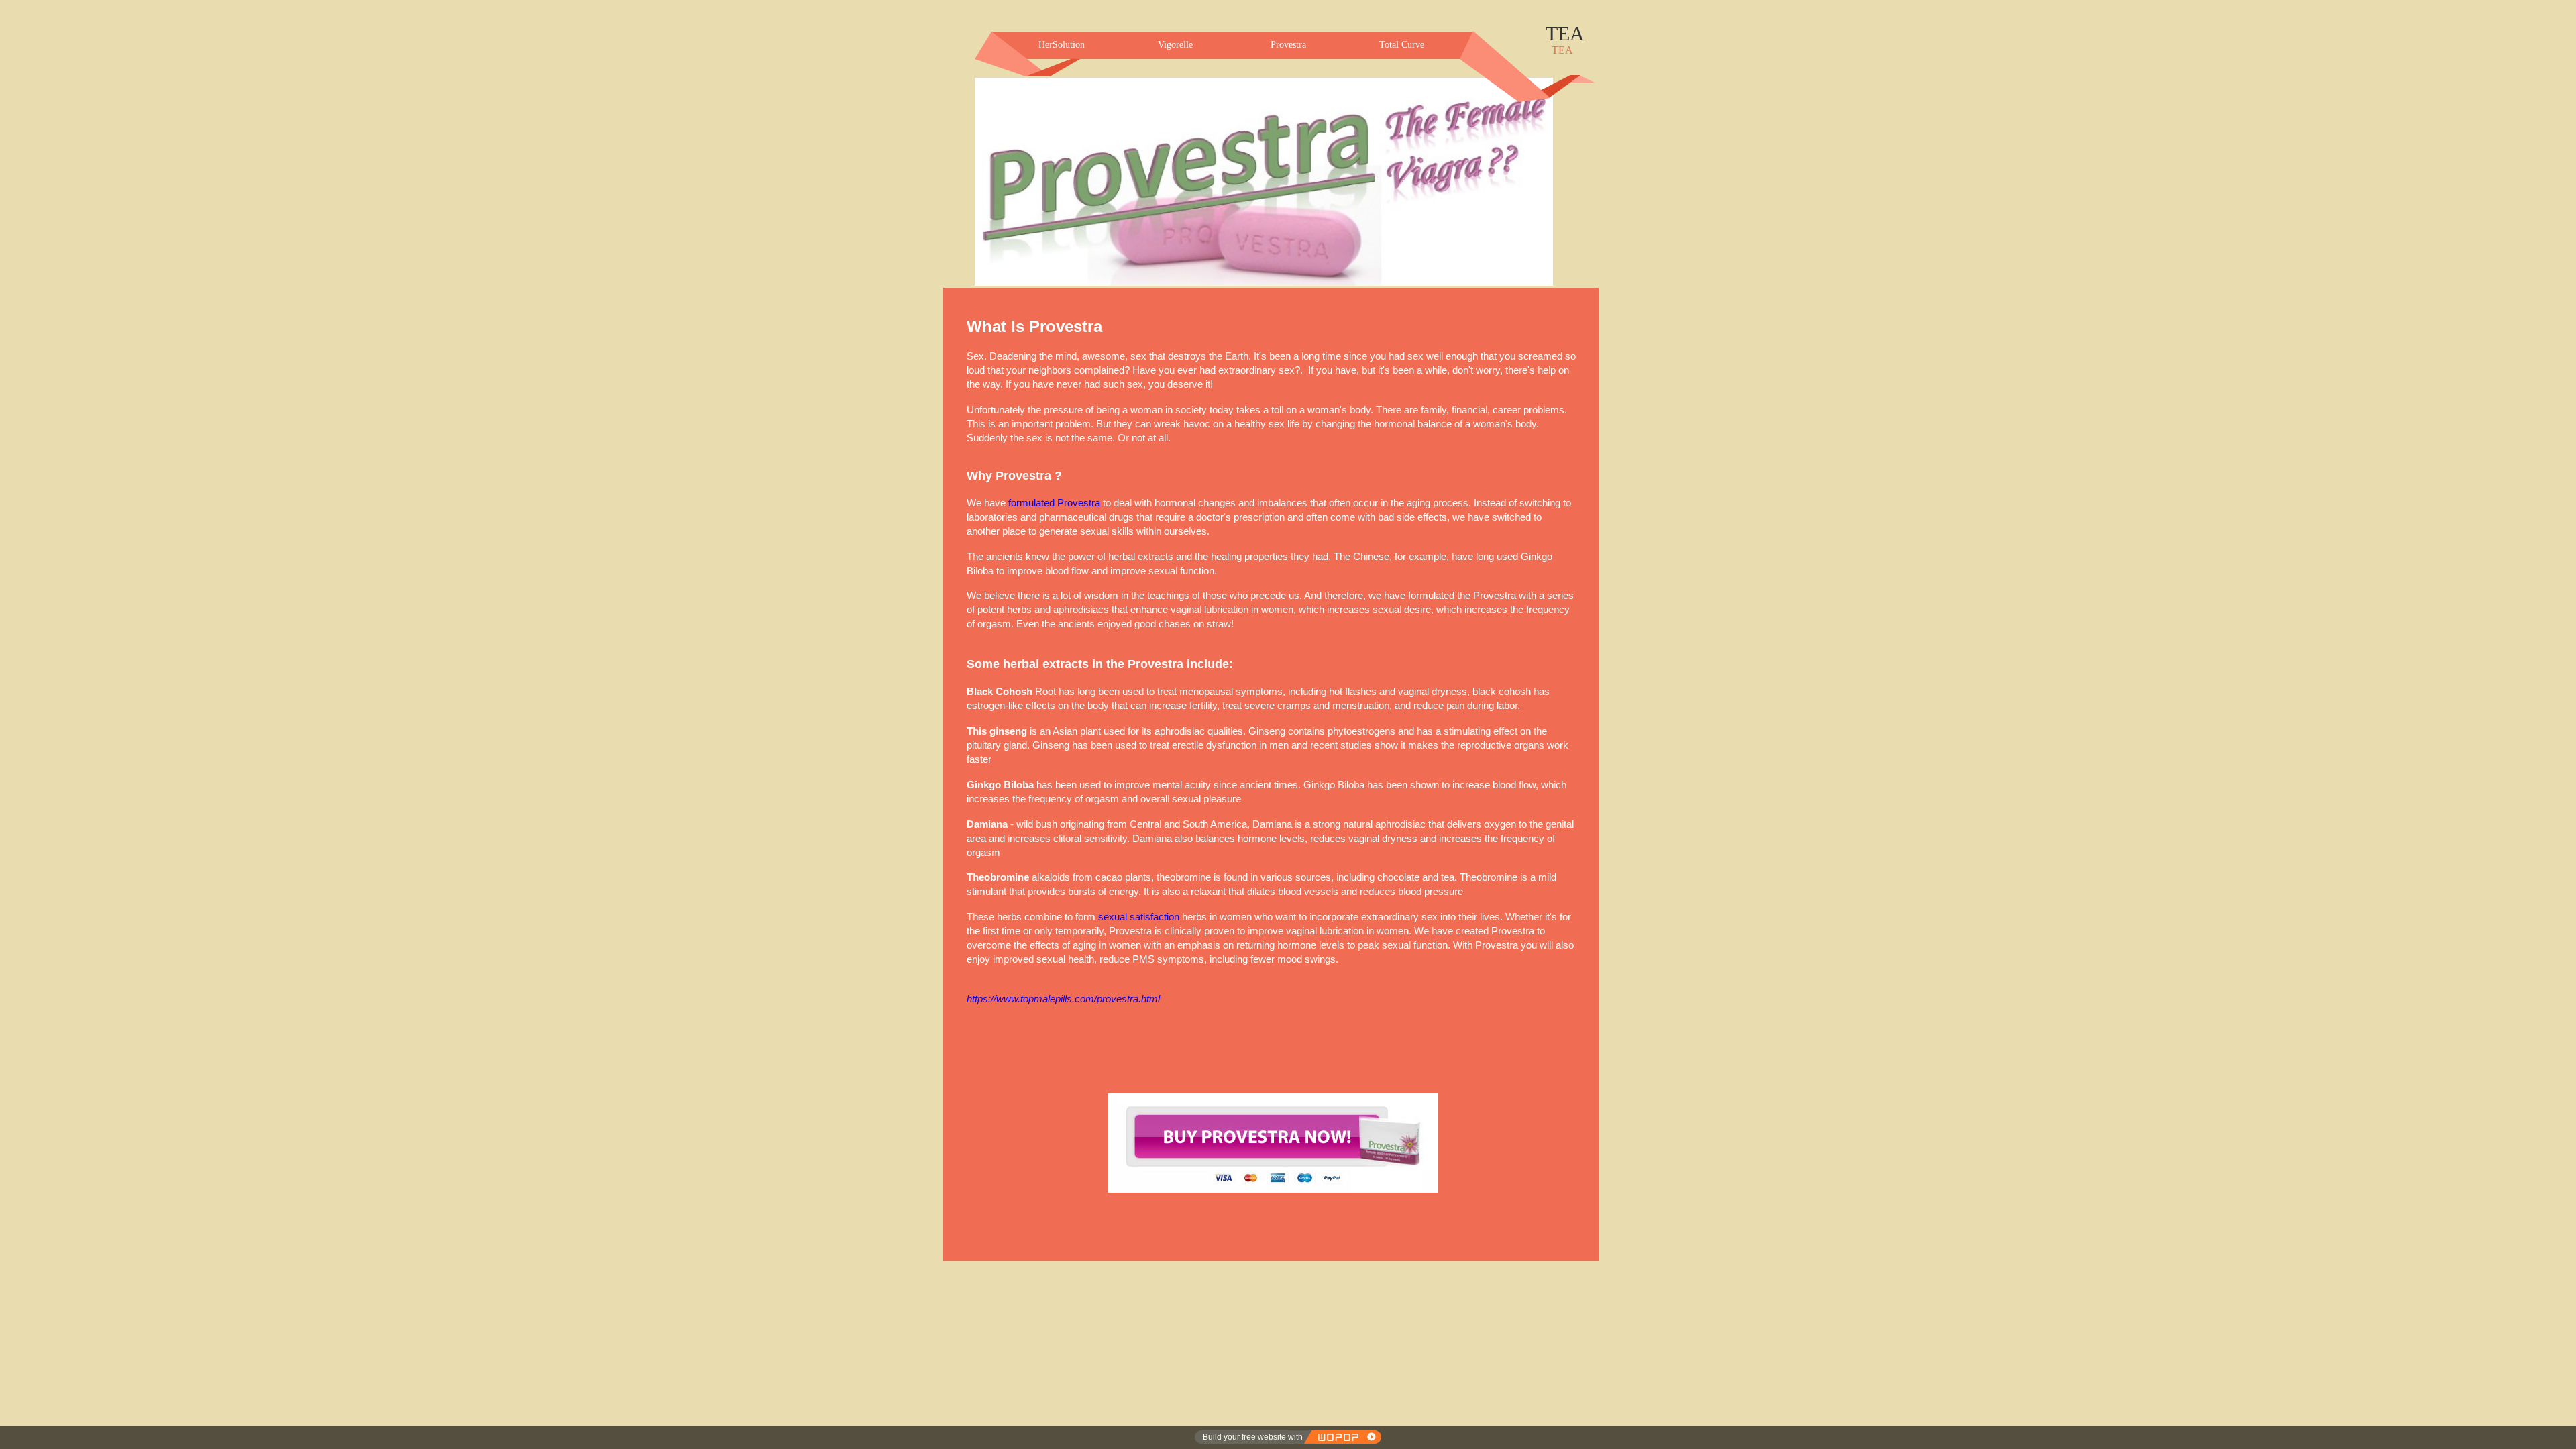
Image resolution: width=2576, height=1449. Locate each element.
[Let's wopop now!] (1342, 1437)
